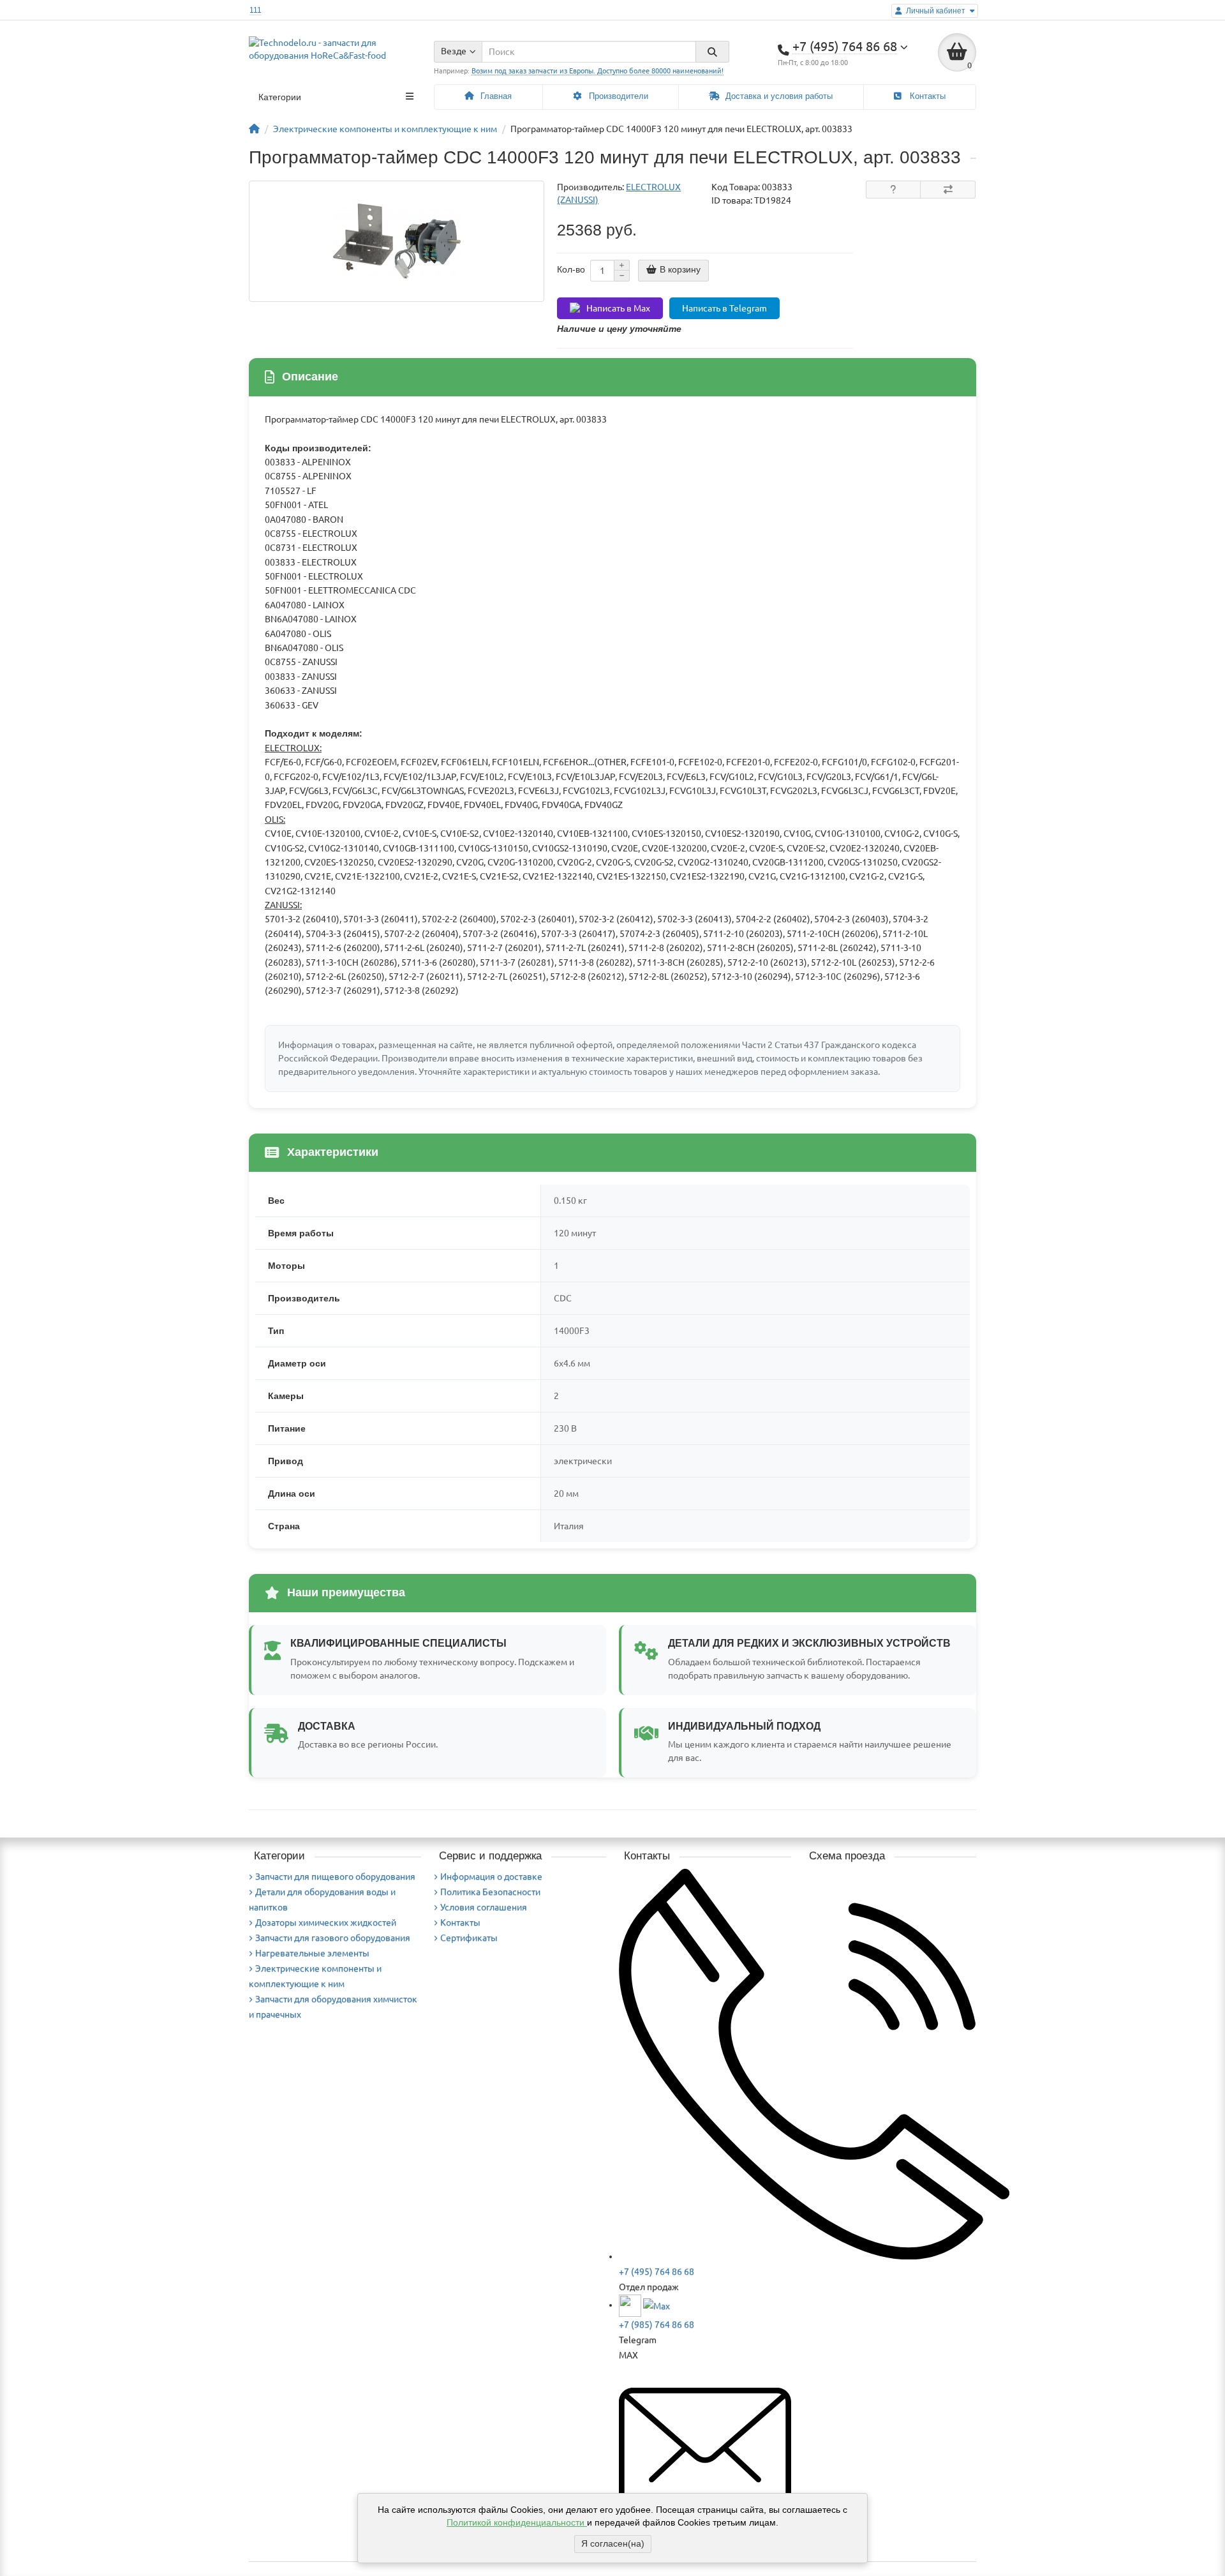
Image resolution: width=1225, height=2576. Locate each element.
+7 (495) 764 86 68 (657, 2272)
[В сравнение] (948, 190)
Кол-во (571, 269)
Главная (495, 96)
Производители (617, 96)
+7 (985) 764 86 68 (657, 2325)
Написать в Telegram (724, 308)
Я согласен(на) (613, 2543)
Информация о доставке (491, 1876)
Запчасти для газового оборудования (333, 1938)
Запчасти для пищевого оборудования (335, 1876)
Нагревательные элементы (312, 1953)
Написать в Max (618, 308)
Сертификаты (469, 1938)
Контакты (926, 96)
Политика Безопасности (490, 1892)
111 (256, 10)
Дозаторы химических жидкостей (326, 1922)
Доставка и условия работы (778, 96)
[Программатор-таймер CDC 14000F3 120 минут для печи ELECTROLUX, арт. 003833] (397, 241)
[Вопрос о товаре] (894, 190)
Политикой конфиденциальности (517, 2522)
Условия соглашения (484, 1907)
